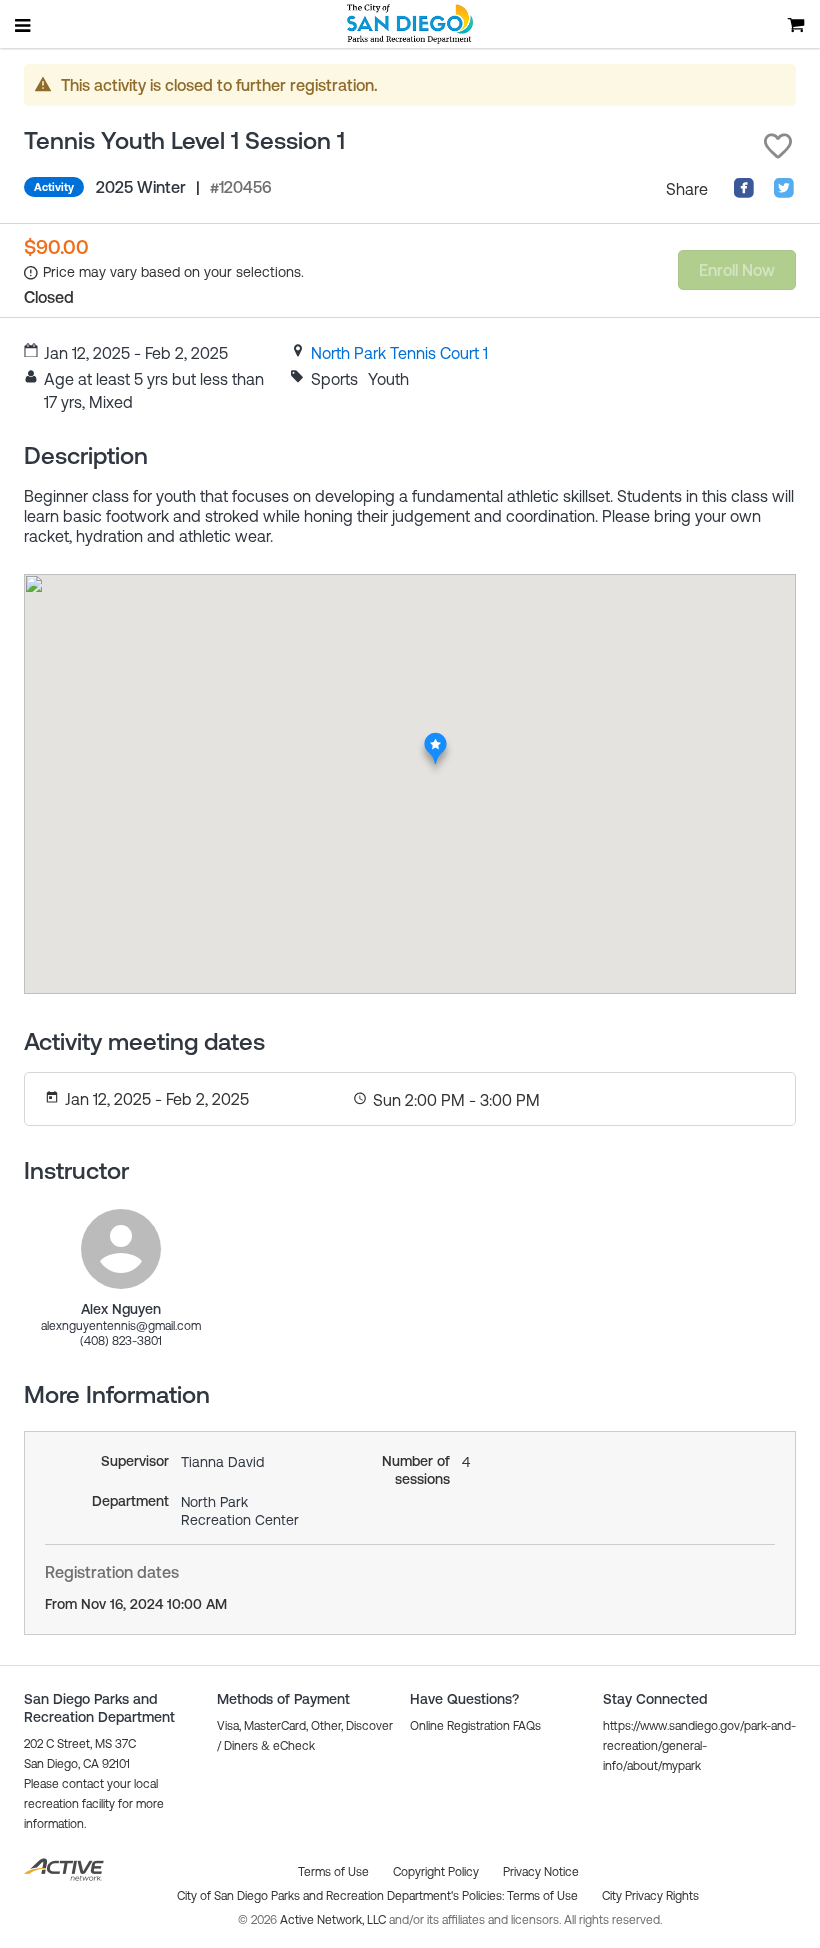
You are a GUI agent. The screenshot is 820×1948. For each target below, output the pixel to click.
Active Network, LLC (334, 1920)
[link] (399, 353)
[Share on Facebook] (744, 193)
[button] (778, 146)
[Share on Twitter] (784, 193)
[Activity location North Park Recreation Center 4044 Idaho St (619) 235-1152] (435, 738)
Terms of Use (542, 1896)
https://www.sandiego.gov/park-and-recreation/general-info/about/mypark (699, 1746)
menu (24, 25)
